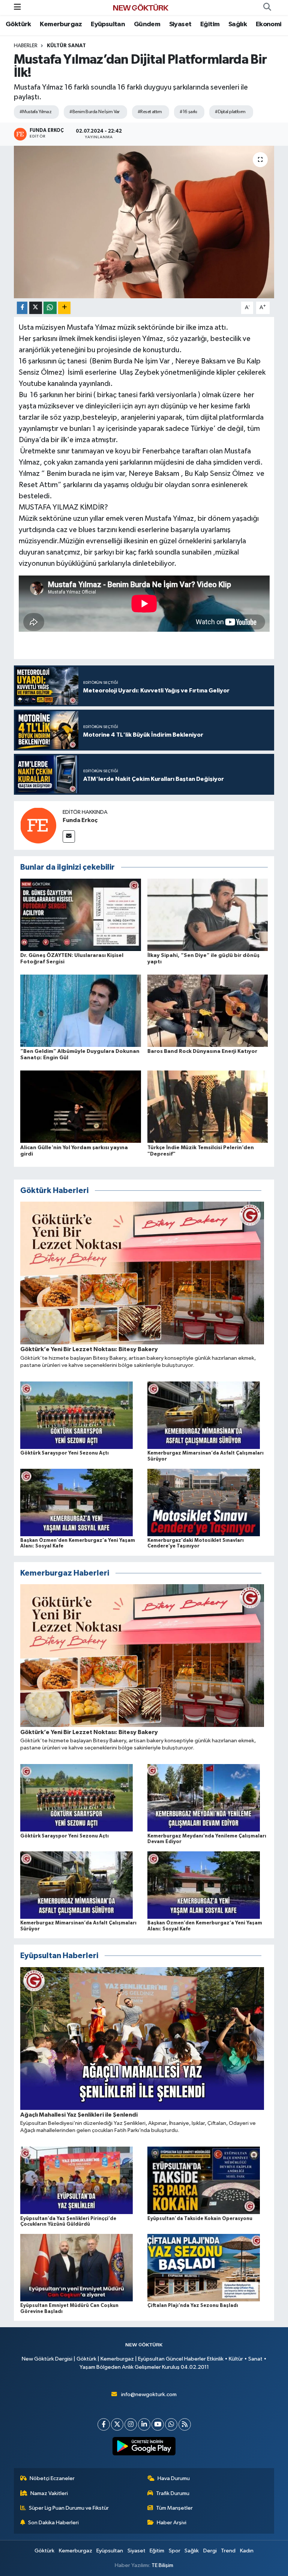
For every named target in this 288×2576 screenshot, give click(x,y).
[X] (117, 2424)
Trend (228, 2551)
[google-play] (144, 2446)
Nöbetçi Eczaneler (52, 2478)
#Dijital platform (230, 112)
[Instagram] (131, 2424)
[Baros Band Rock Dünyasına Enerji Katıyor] (208, 1011)
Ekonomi (269, 24)
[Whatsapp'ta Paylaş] (50, 308)
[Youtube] (158, 2424)
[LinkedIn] (144, 2424)
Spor (175, 2551)
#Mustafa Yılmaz (36, 112)
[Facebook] (104, 2424)
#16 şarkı (188, 112)
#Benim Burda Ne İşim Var (94, 112)
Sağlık (238, 24)
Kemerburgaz (61, 24)
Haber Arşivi (172, 2523)
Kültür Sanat (66, 46)
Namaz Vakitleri (49, 2493)
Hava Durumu (174, 2478)
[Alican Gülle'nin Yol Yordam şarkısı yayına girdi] (81, 1107)
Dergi (210, 2551)
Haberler (26, 46)
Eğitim (210, 24)
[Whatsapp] (171, 2424)
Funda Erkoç (80, 820)
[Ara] (267, 7)
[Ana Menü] (17, 7)
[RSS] (185, 2424)
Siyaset (180, 24)
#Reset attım (150, 112)
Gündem (147, 24)
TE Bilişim (162, 2565)
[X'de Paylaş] (36, 308)
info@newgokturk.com (149, 2394)
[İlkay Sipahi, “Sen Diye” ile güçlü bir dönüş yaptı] (208, 914)
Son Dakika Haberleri (53, 2523)
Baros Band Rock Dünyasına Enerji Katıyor (202, 1051)
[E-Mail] (69, 836)
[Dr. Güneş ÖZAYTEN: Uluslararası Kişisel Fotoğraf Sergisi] (81, 914)
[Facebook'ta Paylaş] (22, 308)
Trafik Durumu (173, 2493)
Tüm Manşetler (174, 2508)
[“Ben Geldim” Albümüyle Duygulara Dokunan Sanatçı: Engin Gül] (81, 1011)
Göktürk (18, 24)
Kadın (247, 2551)
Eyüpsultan (108, 24)
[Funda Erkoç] (38, 825)
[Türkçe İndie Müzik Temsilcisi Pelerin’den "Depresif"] (208, 1107)
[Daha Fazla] (64, 308)
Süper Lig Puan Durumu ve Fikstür (69, 2508)
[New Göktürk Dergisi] (141, 7)
